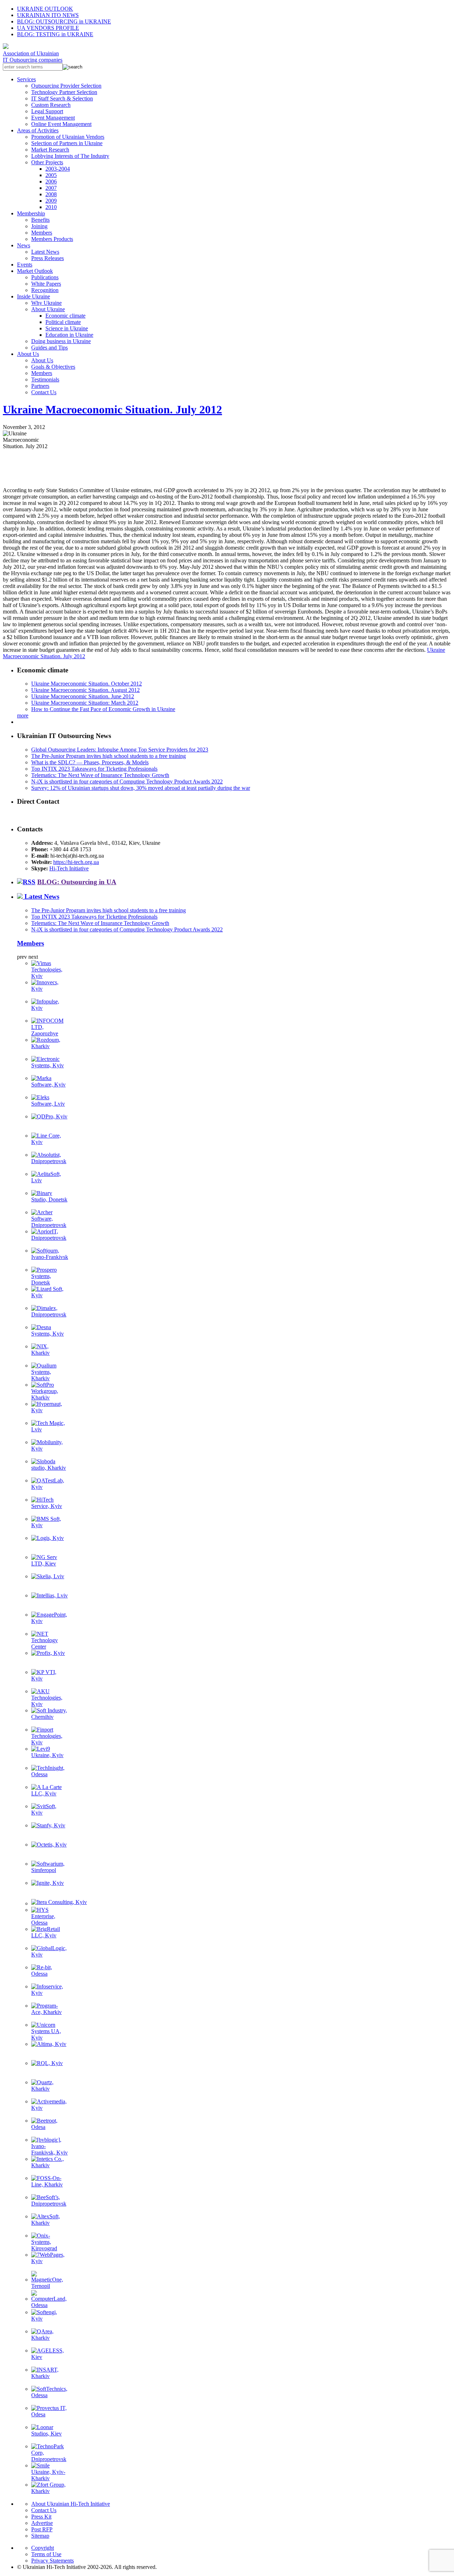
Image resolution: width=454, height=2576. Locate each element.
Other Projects (47, 162)
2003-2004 (58, 169)
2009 (51, 201)
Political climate (63, 322)
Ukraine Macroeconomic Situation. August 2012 (85, 690)
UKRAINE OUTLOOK (45, 9)
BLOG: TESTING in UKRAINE (55, 34)
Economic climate (65, 316)
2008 (51, 194)
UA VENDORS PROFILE (48, 28)
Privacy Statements (52, 2561)
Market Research (50, 150)
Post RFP (42, 2529)
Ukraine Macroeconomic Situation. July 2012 (112, 409)
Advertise (42, 2523)
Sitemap (40, 2536)
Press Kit (41, 2517)
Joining (39, 226)
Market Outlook (35, 271)
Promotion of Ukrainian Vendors (68, 137)
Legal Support (47, 111)
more (23, 715)
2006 (51, 181)
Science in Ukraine (67, 328)
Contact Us (44, 392)
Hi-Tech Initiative (69, 868)
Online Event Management (61, 124)
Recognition (45, 290)
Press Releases (48, 258)
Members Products (52, 239)
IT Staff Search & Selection (62, 98)
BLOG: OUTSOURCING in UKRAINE (64, 21)
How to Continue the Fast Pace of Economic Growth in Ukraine (103, 709)
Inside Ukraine (34, 296)
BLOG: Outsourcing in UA (77, 882)
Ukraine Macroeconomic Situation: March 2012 (85, 703)
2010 (51, 207)
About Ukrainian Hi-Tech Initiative (71, 2504)
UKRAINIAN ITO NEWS (48, 15)
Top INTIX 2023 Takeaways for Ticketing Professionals (94, 769)
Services (26, 79)
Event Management (53, 118)
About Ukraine (48, 309)
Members (42, 233)
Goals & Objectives (53, 367)
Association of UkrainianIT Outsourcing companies (33, 57)
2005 (51, 175)
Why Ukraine (46, 303)
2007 (51, 188)
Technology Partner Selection (64, 92)
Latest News (45, 252)
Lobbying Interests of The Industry (70, 156)
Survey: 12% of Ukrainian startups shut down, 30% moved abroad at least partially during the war (141, 788)
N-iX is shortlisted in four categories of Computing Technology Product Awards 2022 (127, 781)
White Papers (46, 284)
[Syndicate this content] (26, 882)
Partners (40, 386)
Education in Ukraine (69, 335)
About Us (28, 354)
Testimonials (45, 379)
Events (25, 265)
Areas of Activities (38, 130)
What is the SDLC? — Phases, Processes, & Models (90, 762)
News (24, 245)
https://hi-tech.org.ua (76, 862)
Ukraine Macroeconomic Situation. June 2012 (83, 696)
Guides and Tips (49, 348)
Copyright (43, 2548)
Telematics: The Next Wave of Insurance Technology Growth (100, 775)
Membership (31, 213)
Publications (45, 277)
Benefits (40, 220)
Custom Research (51, 105)
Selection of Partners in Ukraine (67, 143)
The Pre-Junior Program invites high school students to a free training (109, 756)
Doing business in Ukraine (61, 341)
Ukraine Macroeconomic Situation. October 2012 (87, 684)
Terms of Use (46, 2554)
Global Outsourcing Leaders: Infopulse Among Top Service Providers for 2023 (120, 750)
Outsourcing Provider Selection (66, 86)
